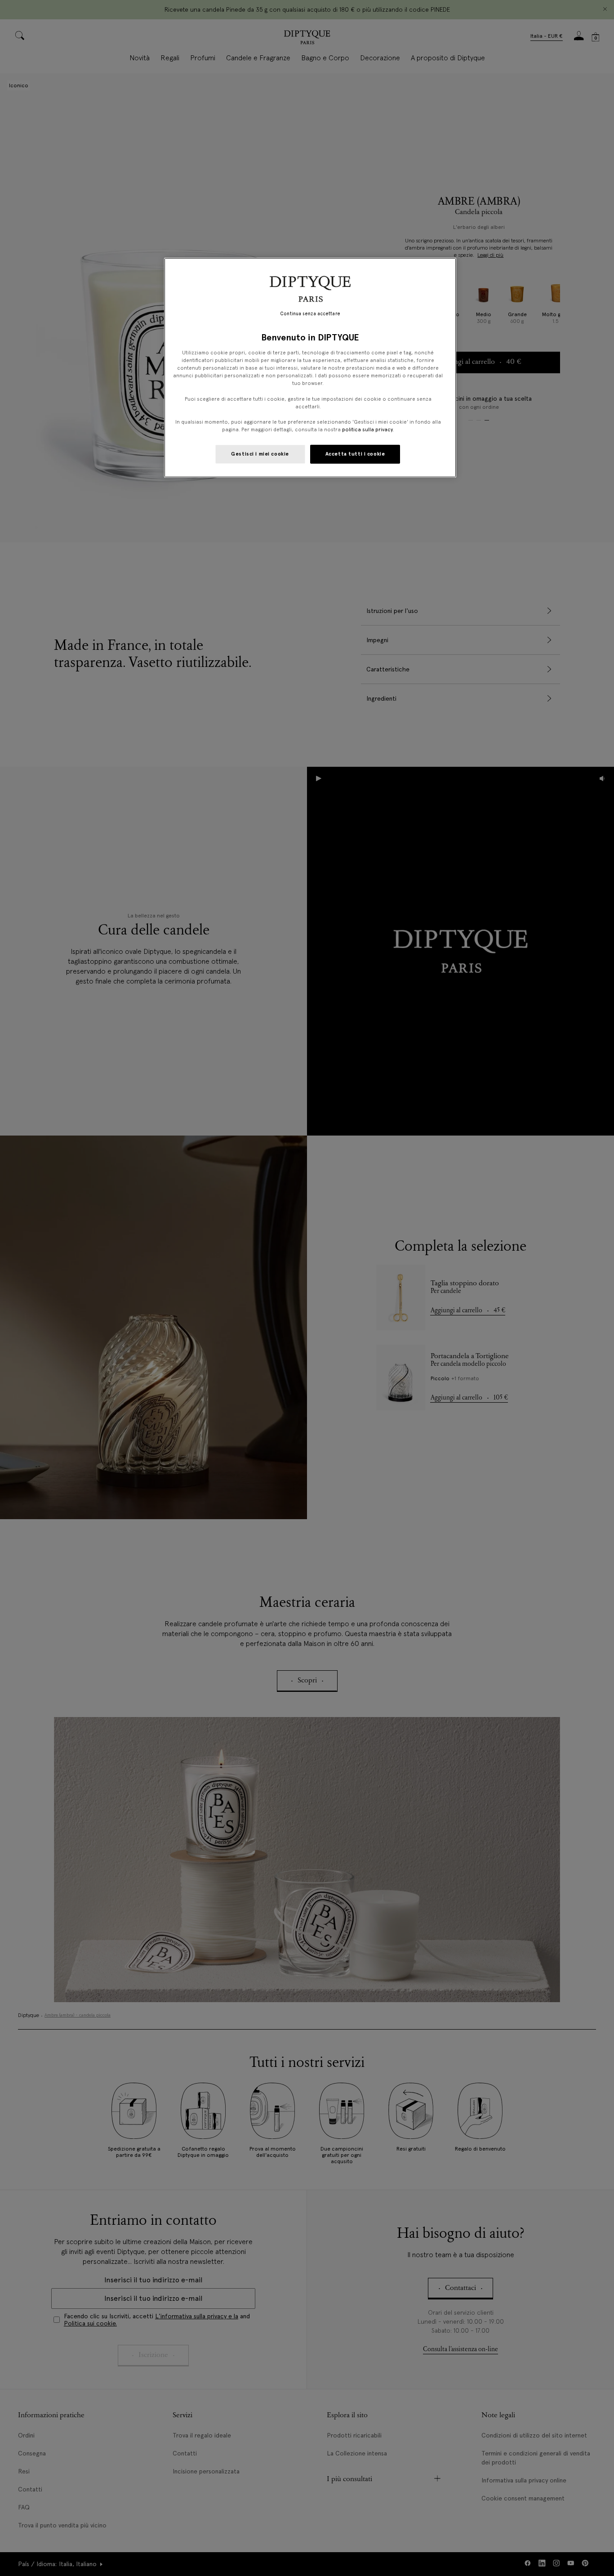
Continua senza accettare (310, 314)
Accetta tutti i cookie (355, 454)
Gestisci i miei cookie (260, 454)
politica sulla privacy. (367, 429)
